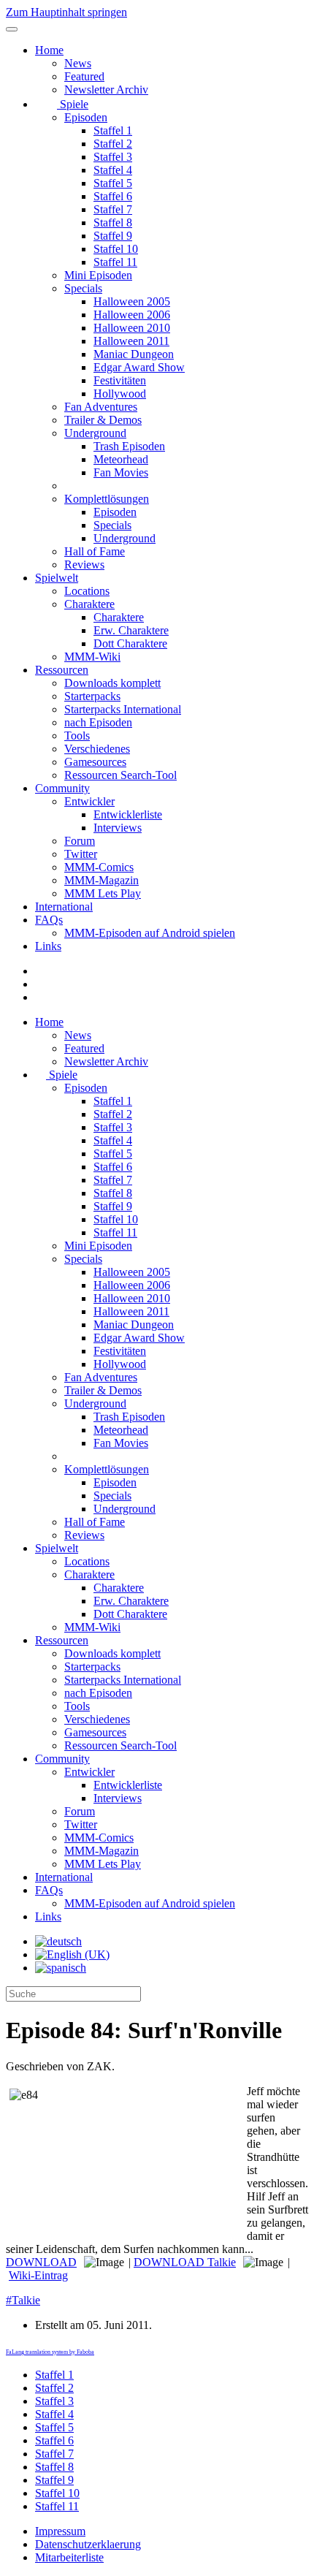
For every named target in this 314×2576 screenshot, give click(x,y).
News (78, 63)
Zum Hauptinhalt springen (66, 12)
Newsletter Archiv (106, 90)
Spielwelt (57, 578)
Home (49, 50)
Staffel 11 (115, 262)
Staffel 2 (113, 144)
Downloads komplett (112, 683)
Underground (95, 433)
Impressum (60, 2531)
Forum (80, 841)
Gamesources (95, 762)
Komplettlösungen (107, 499)
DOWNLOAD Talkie (185, 2262)
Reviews (84, 565)
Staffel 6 (113, 196)
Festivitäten (120, 380)
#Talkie (23, 2300)
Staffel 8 (113, 223)
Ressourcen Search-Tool (120, 775)
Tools (77, 736)
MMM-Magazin (102, 880)
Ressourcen (62, 670)
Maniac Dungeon (134, 354)
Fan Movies (121, 472)
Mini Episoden (98, 275)
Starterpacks (92, 696)
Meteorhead (121, 459)
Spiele (73, 104)
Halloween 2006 (132, 315)
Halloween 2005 (132, 301)
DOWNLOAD (41, 2262)
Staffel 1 (113, 130)
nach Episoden (98, 722)
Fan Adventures (101, 407)
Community (62, 788)
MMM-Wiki (92, 657)
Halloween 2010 (132, 328)
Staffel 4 (113, 170)
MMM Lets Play (103, 893)
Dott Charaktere (130, 643)
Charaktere (89, 604)
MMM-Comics (99, 867)
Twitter (81, 854)
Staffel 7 (113, 209)
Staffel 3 (113, 157)
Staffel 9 (113, 236)
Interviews (118, 828)
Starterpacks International (123, 709)
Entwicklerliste (128, 814)
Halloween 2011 (131, 341)
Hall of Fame (95, 551)
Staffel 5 (113, 183)
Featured (84, 76)
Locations (87, 591)
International (64, 907)
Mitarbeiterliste (69, 2557)
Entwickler (89, 801)
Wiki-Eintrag (38, 2275)
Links (48, 946)
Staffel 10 (116, 249)
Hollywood (120, 394)
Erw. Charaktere (131, 630)
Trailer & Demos (103, 420)
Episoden (86, 117)
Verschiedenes (97, 749)
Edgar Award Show (139, 367)
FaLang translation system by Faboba (50, 2352)
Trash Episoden (129, 446)
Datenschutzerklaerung (88, 2544)
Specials (83, 288)
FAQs (49, 920)
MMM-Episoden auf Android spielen (150, 933)
